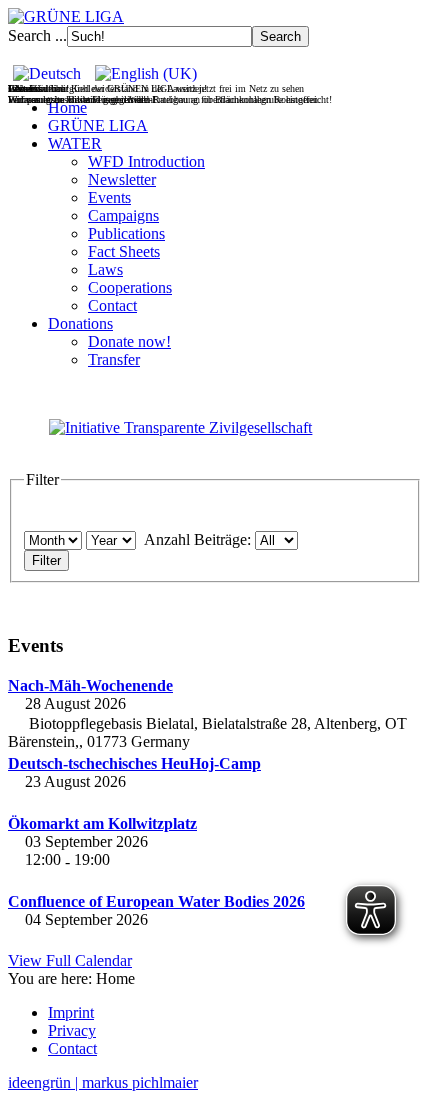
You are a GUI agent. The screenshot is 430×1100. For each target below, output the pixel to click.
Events (109, 197)
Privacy (72, 1030)
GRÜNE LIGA (98, 125)
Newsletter (122, 179)
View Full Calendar (70, 960)
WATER (75, 143)
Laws (105, 269)
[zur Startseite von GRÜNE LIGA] (66, 16)
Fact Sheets (124, 251)
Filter (46, 560)
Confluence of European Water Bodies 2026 (156, 901)
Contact (112, 305)
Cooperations (130, 287)
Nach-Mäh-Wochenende (90, 685)
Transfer (114, 359)
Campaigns (123, 215)
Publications (126, 233)
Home (67, 107)
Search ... (37, 35)
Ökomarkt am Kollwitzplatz (102, 823)
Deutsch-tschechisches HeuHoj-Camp (134, 763)
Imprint (71, 1012)
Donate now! (129, 341)
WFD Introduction (146, 161)
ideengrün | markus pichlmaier (103, 1082)
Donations (80, 323)
